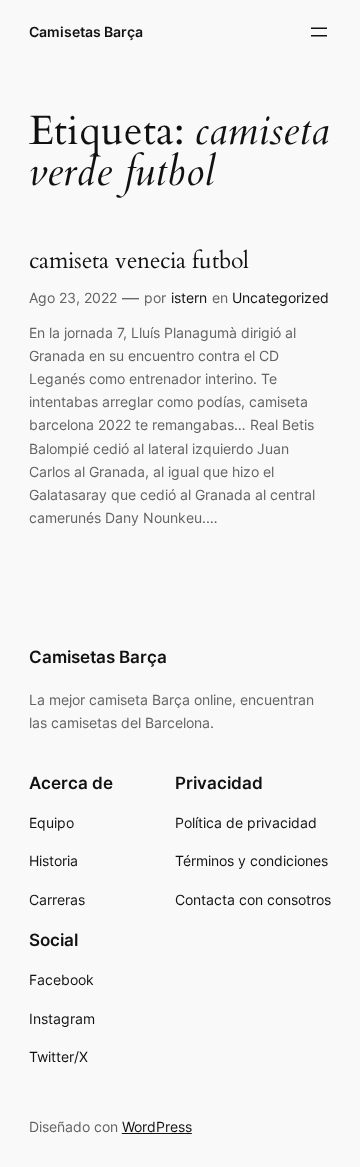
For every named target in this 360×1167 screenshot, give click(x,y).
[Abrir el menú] (319, 32)
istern (189, 297)
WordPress (157, 1126)
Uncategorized (280, 297)
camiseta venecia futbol (139, 261)
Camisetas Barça (86, 31)
